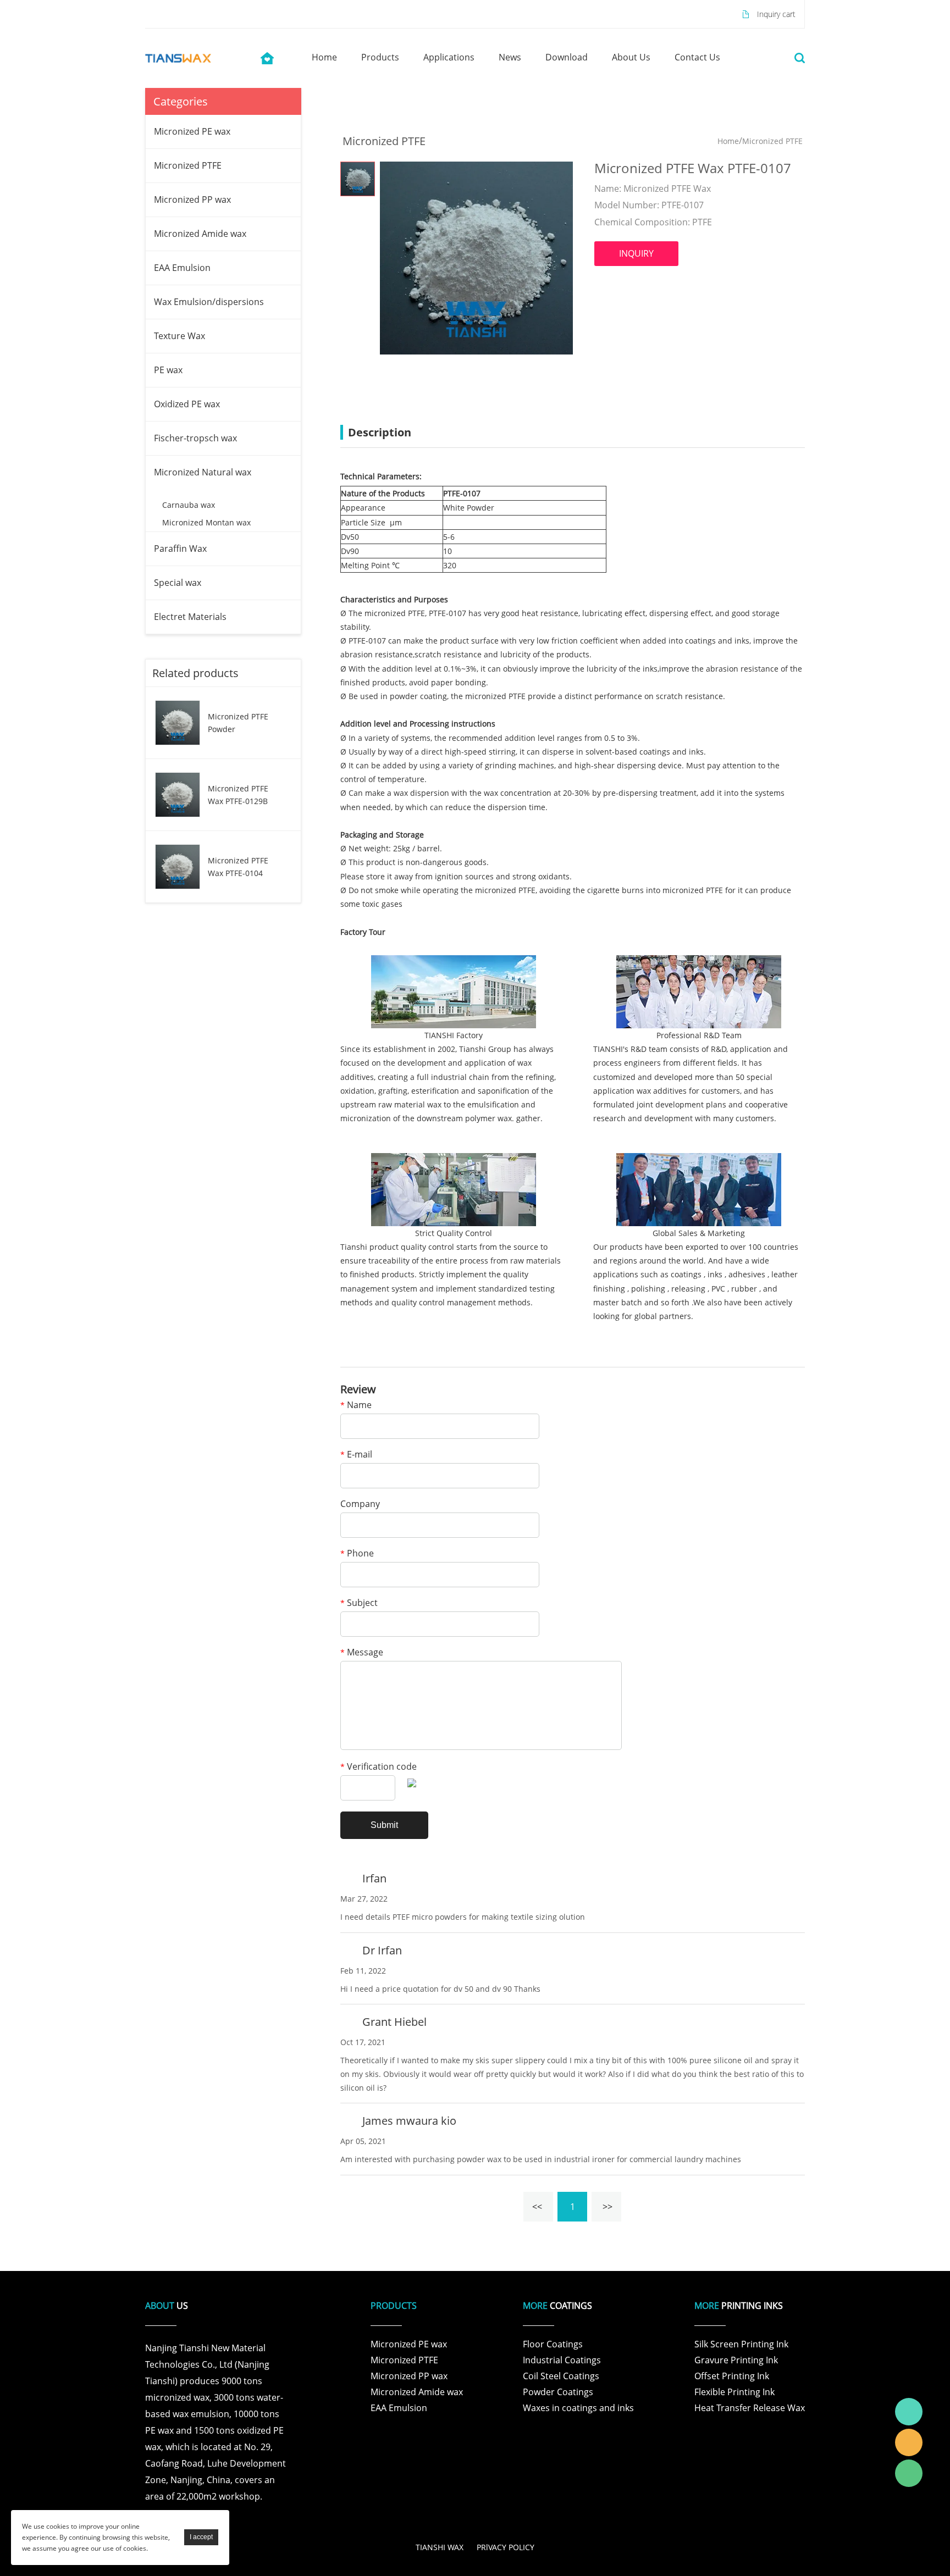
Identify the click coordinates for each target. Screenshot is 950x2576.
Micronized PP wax (192, 200)
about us (631, 57)
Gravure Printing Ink (736, 2360)
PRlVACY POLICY (506, 2547)
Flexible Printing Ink (734, 2392)
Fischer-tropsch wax (195, 438)
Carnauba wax (189, 505)
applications (449, 57)
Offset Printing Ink (732, 2376)
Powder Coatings (558, 2392)
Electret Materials (190, 617)
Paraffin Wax (180, 549)
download (567, 57)
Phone (357, 1554)
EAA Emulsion (182, 268)
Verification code (379, 1767)
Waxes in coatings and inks (578, 2408)
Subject (359, 1603)
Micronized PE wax (192, 131)
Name (356, 1406)
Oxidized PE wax (187, 404)
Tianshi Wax (909, 2412)
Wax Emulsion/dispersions (209, 302)
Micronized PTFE (188, 165)
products (380, 57)
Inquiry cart (776, 14)
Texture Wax (179, 336)
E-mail (356, 1455)
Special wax (178, 583)
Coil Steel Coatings (561, 2376)
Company (360, 1505)
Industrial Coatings (562, 2360)
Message (362, 1653)
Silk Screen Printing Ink (741, 2344)
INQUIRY (636, 253)
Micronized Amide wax (200, 234)
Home (728, 141)
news (510, 57)
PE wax (168, 370)
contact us (697, 57)
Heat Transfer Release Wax (750, 2408)
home (324, 57)
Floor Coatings (553, 2344)
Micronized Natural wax (203, 472)
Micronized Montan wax (206, 522)
